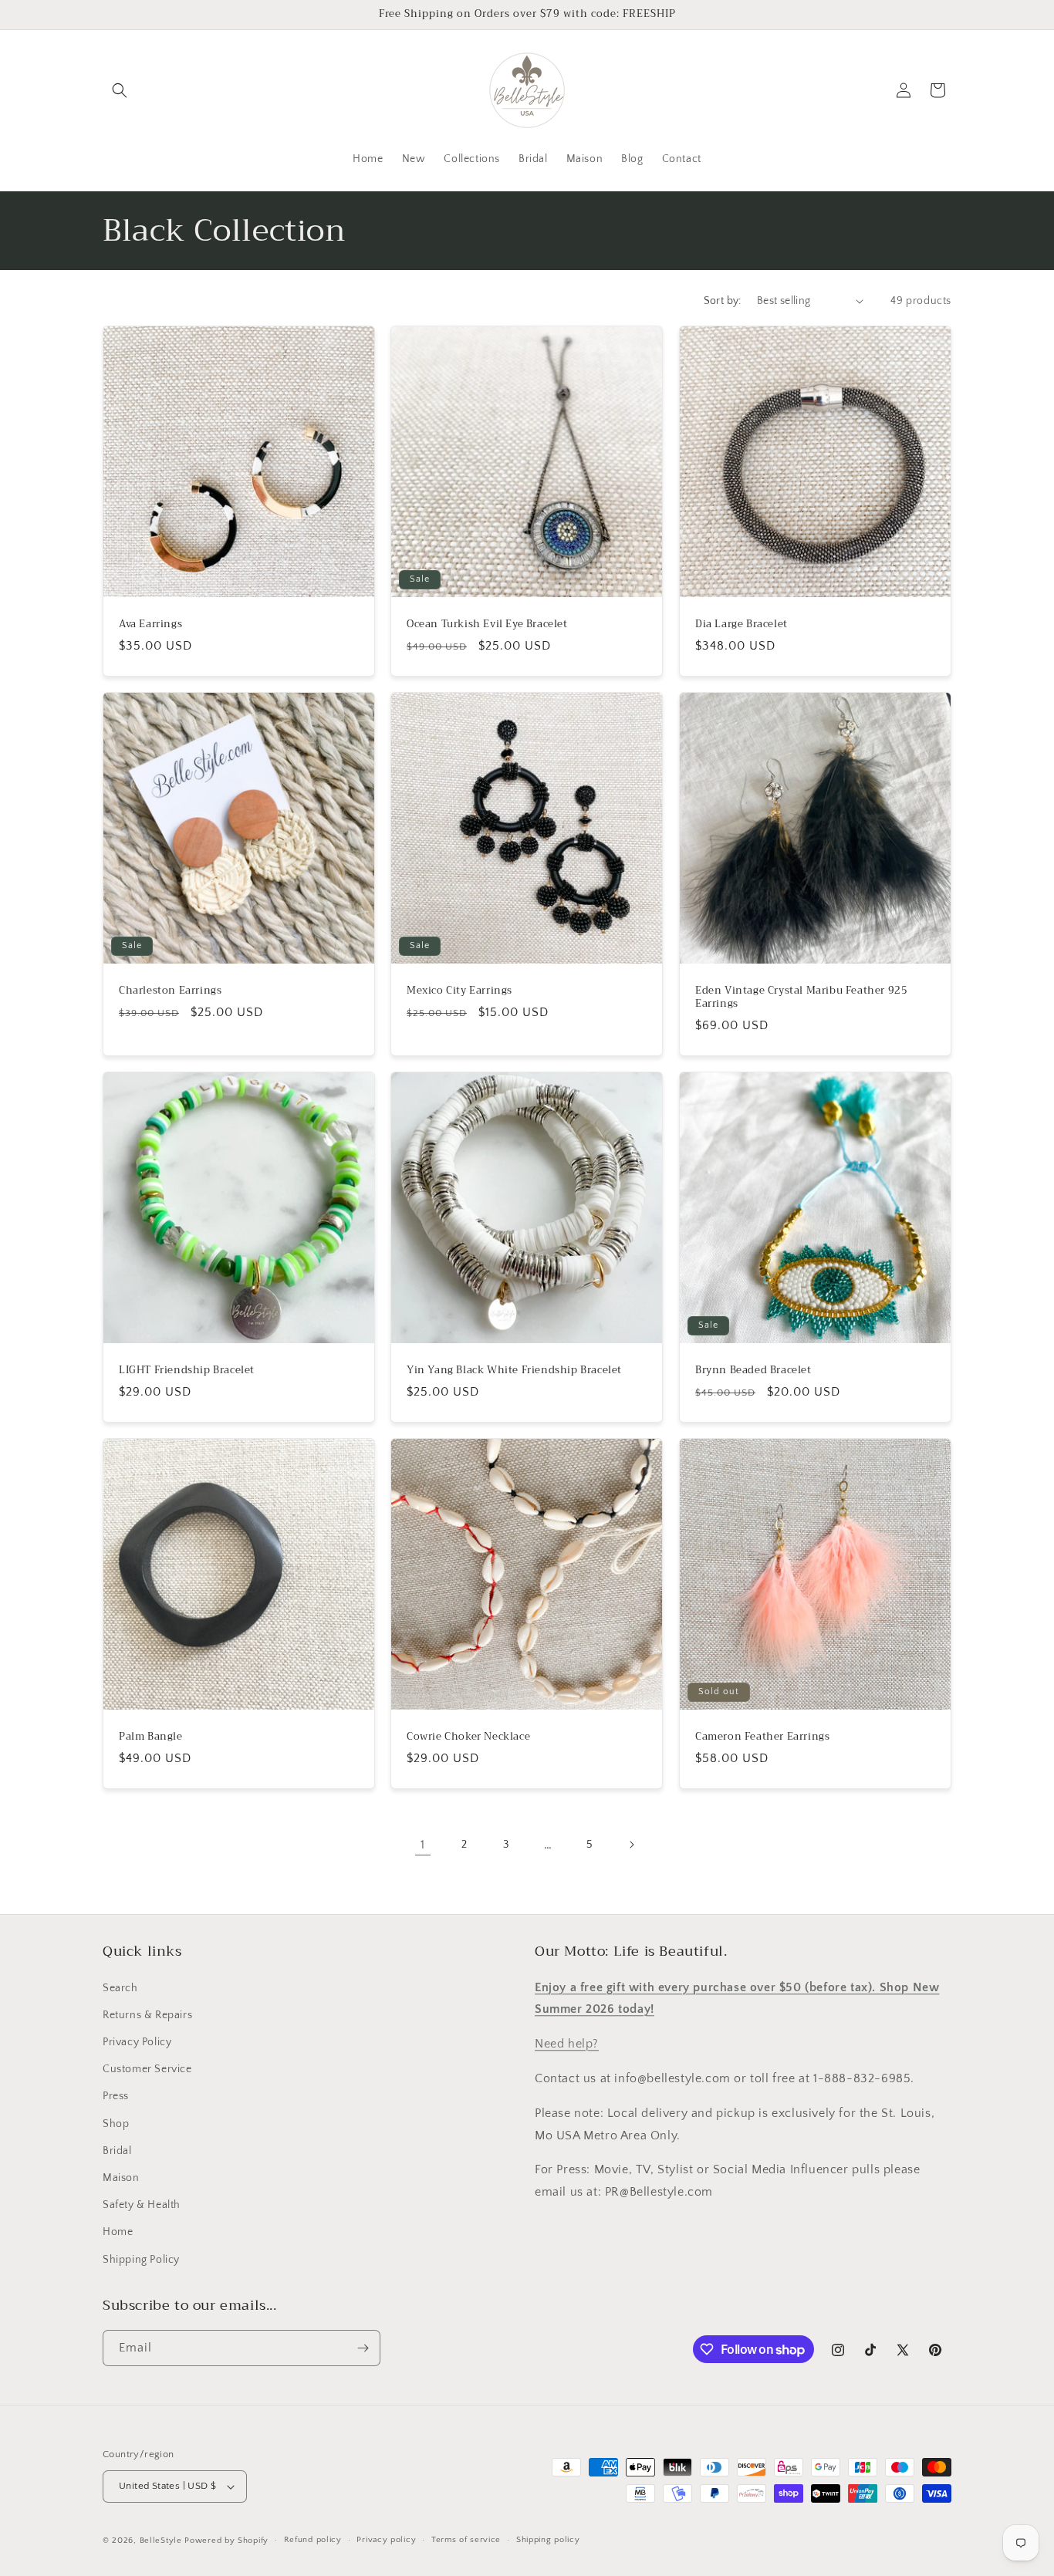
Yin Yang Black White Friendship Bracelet (514, 1371)
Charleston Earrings (170, 991)
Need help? (567, 2044)
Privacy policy (386, 2540)
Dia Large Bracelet (742, 625)
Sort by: (723, 301)
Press (116, 2096)
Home (118, 2232)
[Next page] (631, 1845)
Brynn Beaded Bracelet (753, 1371)
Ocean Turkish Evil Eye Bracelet (487, 625)
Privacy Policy (137, 2042)
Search (120, 1988)
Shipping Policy (141, 2260)
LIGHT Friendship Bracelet (187, 1371)
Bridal (117, 2151)
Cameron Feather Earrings (762, 1737)
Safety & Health (142, 2205)
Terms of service (466, 2540)
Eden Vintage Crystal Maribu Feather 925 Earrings (801, 998)
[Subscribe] (363, 2348)
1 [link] (423, 1845)
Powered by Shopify (226, 2541)
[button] (120, 90)
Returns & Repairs (147, 2015)
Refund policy (313, 2540)
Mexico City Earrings (459, 991)
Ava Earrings (150, 625)
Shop (116, 2124)
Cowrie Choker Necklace (468, 1737)
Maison (121, 2178)
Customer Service (147, 2069)
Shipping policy (548, 2540)
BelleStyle (161, 2541)
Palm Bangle (151, 1737)
